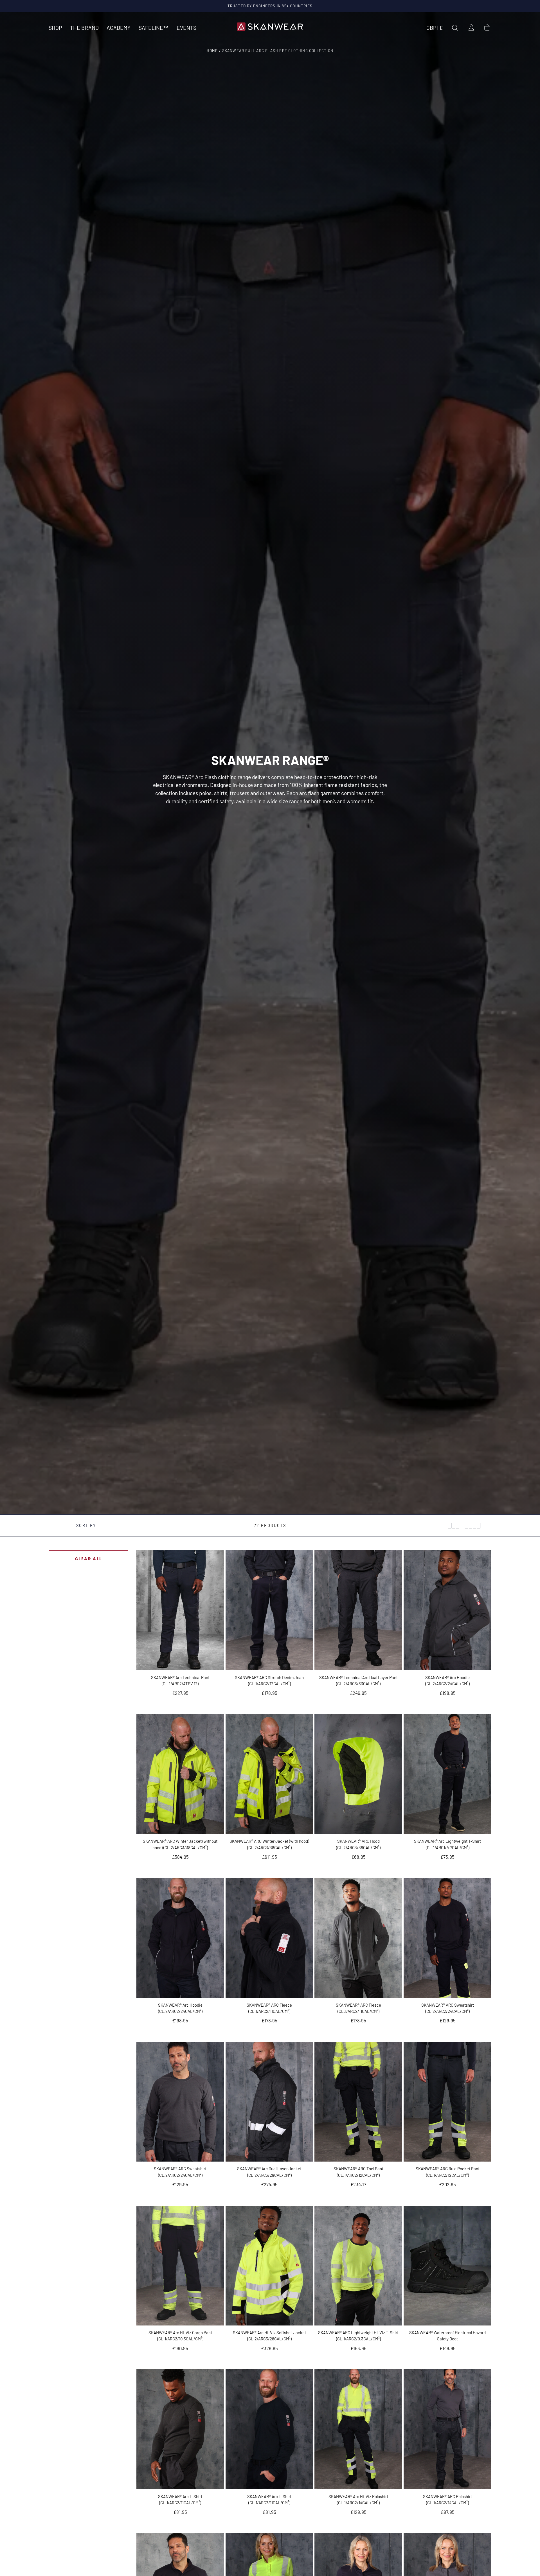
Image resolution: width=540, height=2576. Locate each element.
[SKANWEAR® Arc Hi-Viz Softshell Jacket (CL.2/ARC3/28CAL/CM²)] (269, 2266)
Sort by (86, 1525)
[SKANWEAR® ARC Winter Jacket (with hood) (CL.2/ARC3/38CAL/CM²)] (269, 1774)
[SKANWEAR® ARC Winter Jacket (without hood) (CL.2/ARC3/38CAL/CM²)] (180, 1774)
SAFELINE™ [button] (154, 28)
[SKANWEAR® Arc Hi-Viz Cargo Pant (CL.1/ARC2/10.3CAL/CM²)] (180, 2266)
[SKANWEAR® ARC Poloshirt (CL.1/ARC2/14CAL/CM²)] (447, 2429)
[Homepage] (270, 28)
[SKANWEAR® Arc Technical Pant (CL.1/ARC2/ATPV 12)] (180, 1610)
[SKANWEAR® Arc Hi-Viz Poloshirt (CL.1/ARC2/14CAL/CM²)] (358, 2429)
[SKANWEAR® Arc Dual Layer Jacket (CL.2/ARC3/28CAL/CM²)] (269, 2102)
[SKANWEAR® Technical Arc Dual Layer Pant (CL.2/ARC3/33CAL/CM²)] (358, 1610)
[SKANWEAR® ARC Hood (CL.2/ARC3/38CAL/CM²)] (358, 1774)
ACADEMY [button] (119, 28)
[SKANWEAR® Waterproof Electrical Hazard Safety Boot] (447, 2266)
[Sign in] (471, 28)
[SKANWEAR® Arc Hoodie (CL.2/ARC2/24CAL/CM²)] (447, 1610)
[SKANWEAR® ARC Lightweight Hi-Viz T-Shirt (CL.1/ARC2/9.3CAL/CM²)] (358, 2266)
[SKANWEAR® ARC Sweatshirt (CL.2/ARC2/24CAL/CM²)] (447, 1938)
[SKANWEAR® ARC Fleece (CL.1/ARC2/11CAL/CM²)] (269, 1938)
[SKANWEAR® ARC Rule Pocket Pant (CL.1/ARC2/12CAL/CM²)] (447, 2102)
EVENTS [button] (186, 28)
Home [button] (212, 51)
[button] (435, 29)
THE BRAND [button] (84, 28)
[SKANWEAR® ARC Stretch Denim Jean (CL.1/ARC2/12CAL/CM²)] (269, 1610)
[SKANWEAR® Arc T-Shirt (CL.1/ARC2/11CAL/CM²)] (180, 2429)
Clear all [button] (88, 1559)
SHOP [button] (55, 28)
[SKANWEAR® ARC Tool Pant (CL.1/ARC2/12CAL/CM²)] (358, 2102)
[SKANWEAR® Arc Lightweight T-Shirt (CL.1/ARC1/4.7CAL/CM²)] (447, 1774)
